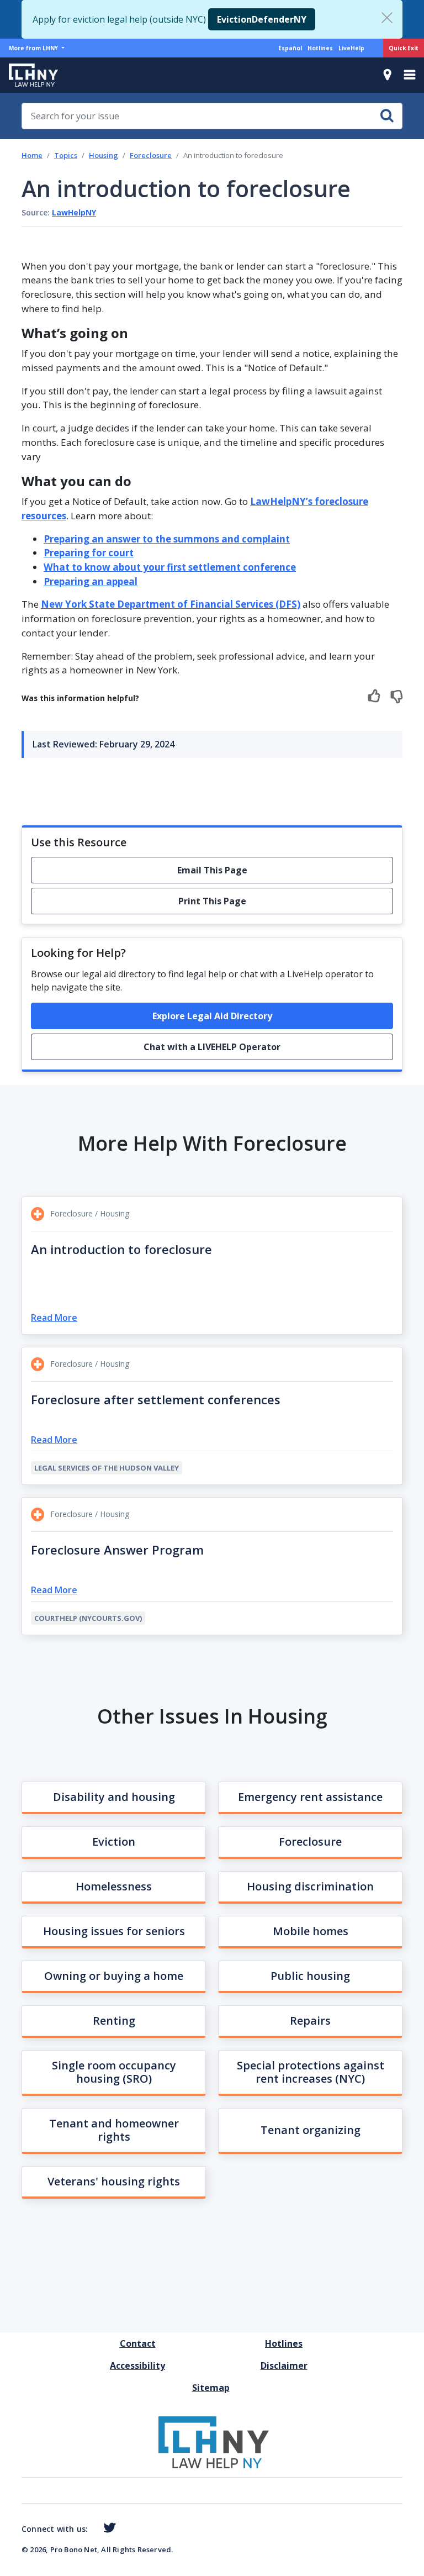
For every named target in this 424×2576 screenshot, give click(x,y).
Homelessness (114, 1886)
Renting (114, 2021)
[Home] (29, 75)
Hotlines (320, 48)
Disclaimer (284, 2366)
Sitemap (211, 2388)
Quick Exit (404, 48)
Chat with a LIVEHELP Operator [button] (212, 1047)
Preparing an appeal (91, 581)
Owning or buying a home (114, 1976)
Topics (66, 155)
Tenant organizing (311, 2130)
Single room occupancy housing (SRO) (114, 2072)
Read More (54, 1318)
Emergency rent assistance (310, 1797)
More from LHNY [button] (34, 48)
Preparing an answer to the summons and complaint (167, 539)
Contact (138, 2343)
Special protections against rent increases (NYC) (311, 2072)
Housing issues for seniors (114, 1931)
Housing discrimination (310, 1886)
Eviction (114, 1842)
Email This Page (212, 870)
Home (32, 155)
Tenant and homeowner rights (114, 2130)
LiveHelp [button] (351, 48)
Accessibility (137, 2366)
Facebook (92, 2530)
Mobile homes (311, 1931)
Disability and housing (114, 1797)
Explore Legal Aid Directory (212, 1016)
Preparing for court (89, 553)
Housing (104, 155)
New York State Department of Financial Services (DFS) (171, 604)
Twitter (107, 2528)
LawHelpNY (74, 212)
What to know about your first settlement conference (170, 567)
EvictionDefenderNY (262, 19)
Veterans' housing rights (114, 2181)
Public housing (310, 1976)
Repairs (310, 2021)
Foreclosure (151, 155)
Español (290, 48)
